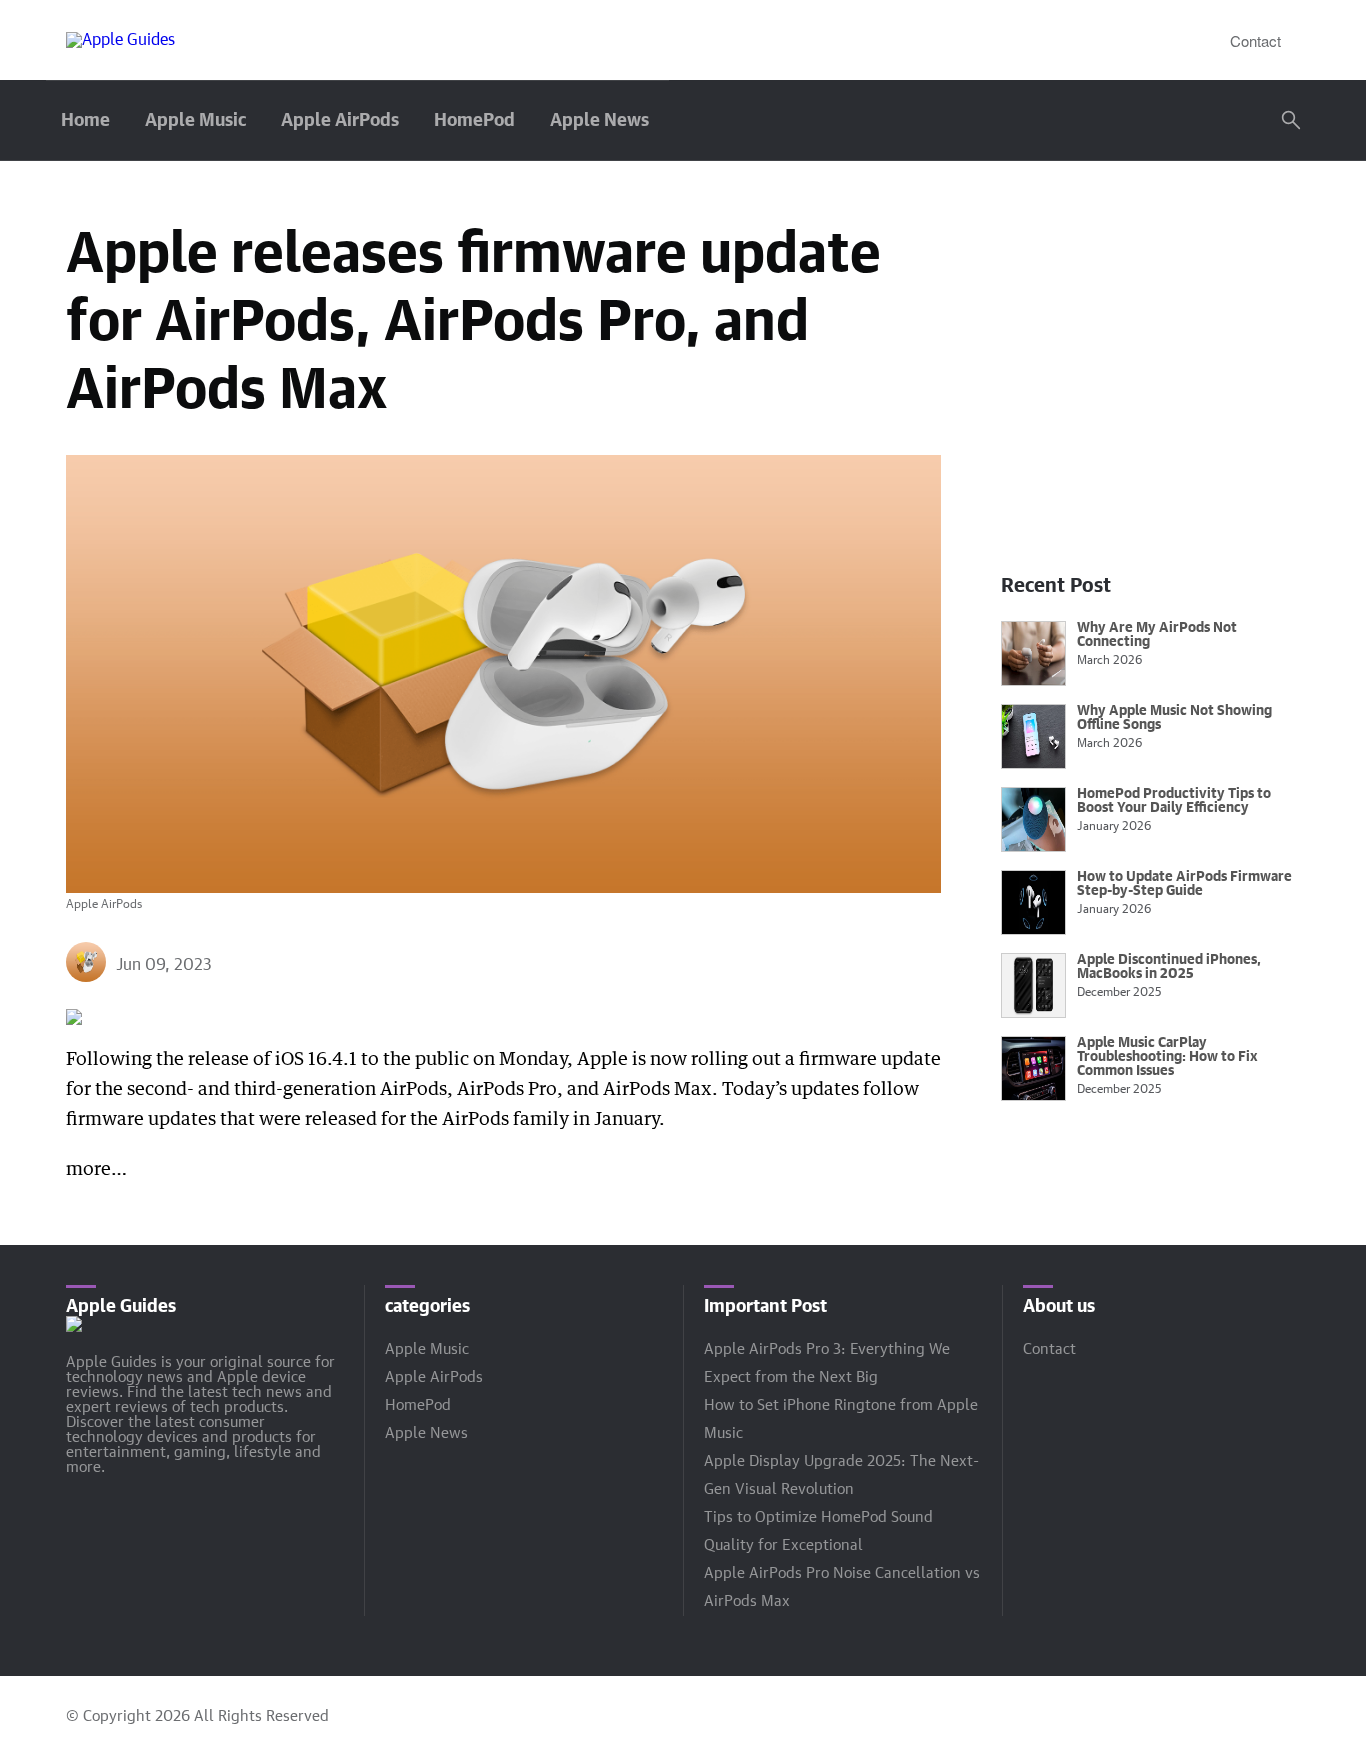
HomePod (474, 121)
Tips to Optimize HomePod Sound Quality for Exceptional (818, 1531)
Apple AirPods (340, 121)
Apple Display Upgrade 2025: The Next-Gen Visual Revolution (841, 1475)
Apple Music (195, 121)
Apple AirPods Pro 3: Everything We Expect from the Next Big (827, 1363)
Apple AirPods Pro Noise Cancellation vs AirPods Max (842, 1587)
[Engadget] (120, 40)
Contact (1255, 40)
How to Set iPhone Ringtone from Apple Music (841, 1419)
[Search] (1291, 120)
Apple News (599, 121)
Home (85, 121)
